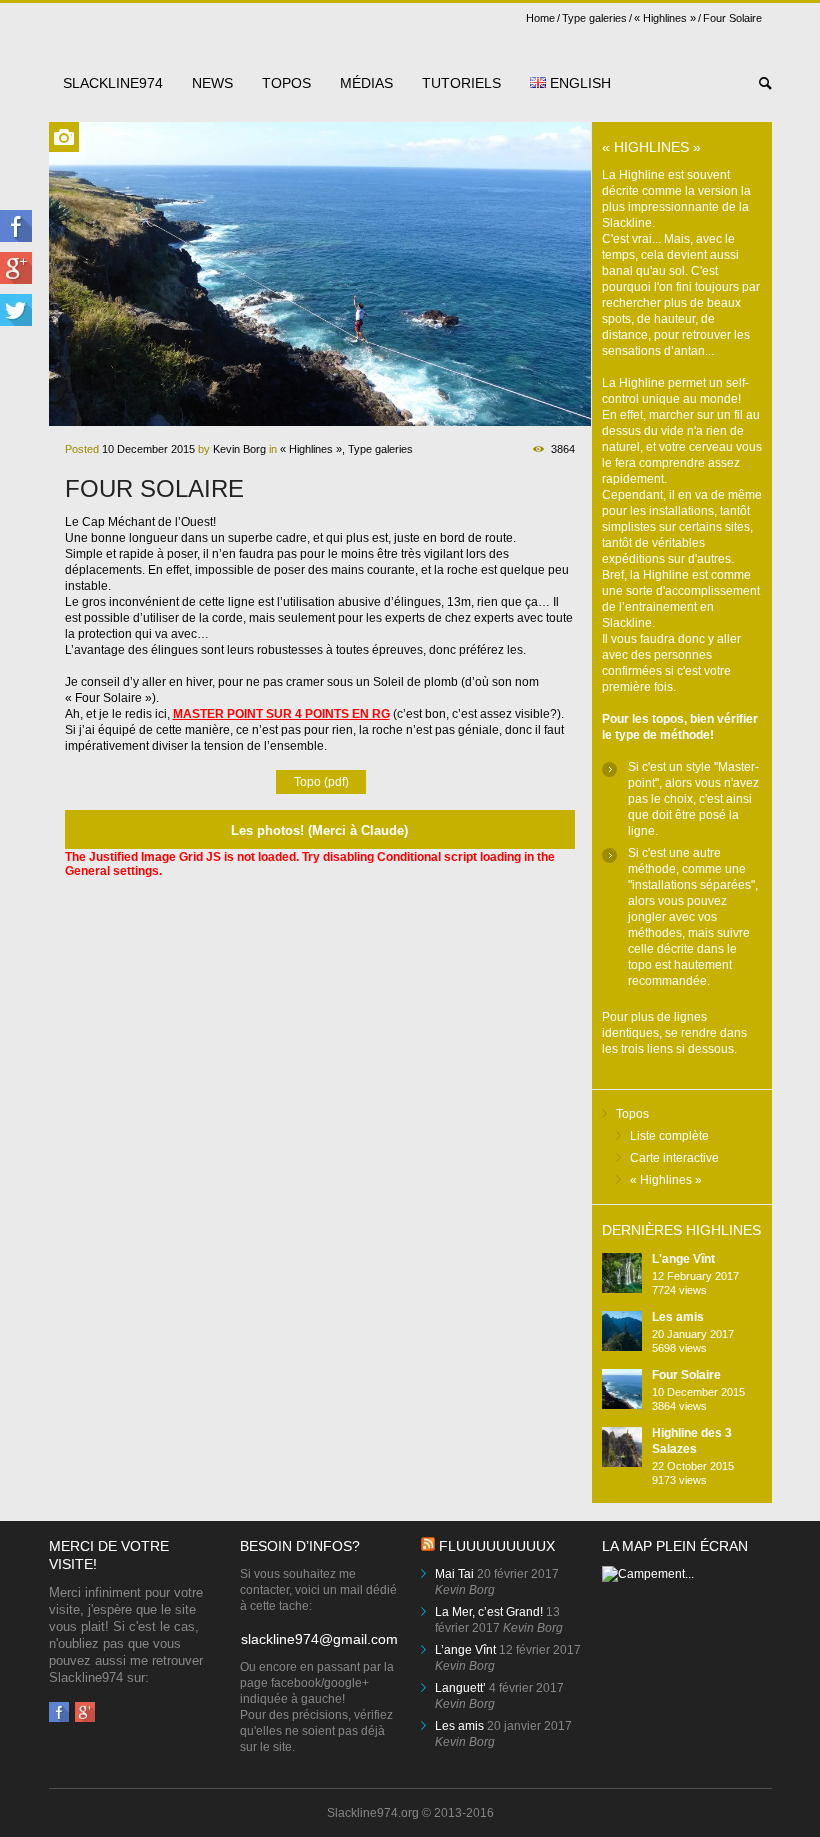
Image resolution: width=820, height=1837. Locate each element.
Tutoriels (461, 83)
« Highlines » (665, 18)
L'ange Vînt (683, 1259)
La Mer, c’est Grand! (489, 1612)
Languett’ (460, 1688)
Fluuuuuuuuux (497, 1546)
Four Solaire (686, 1375)
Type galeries (594, 18)
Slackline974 (113, 83)
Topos (286, 83)
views (679, 1290)
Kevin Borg (239, 449)
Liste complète (669, 1136)
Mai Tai (454, 1574)
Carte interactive (674, 1158)
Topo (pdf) (321, 782)
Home (540, 18)
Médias (366, 83)
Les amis (678, 1317)
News (212, 83)
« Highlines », (312, 449)
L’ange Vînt (465, 1650)
